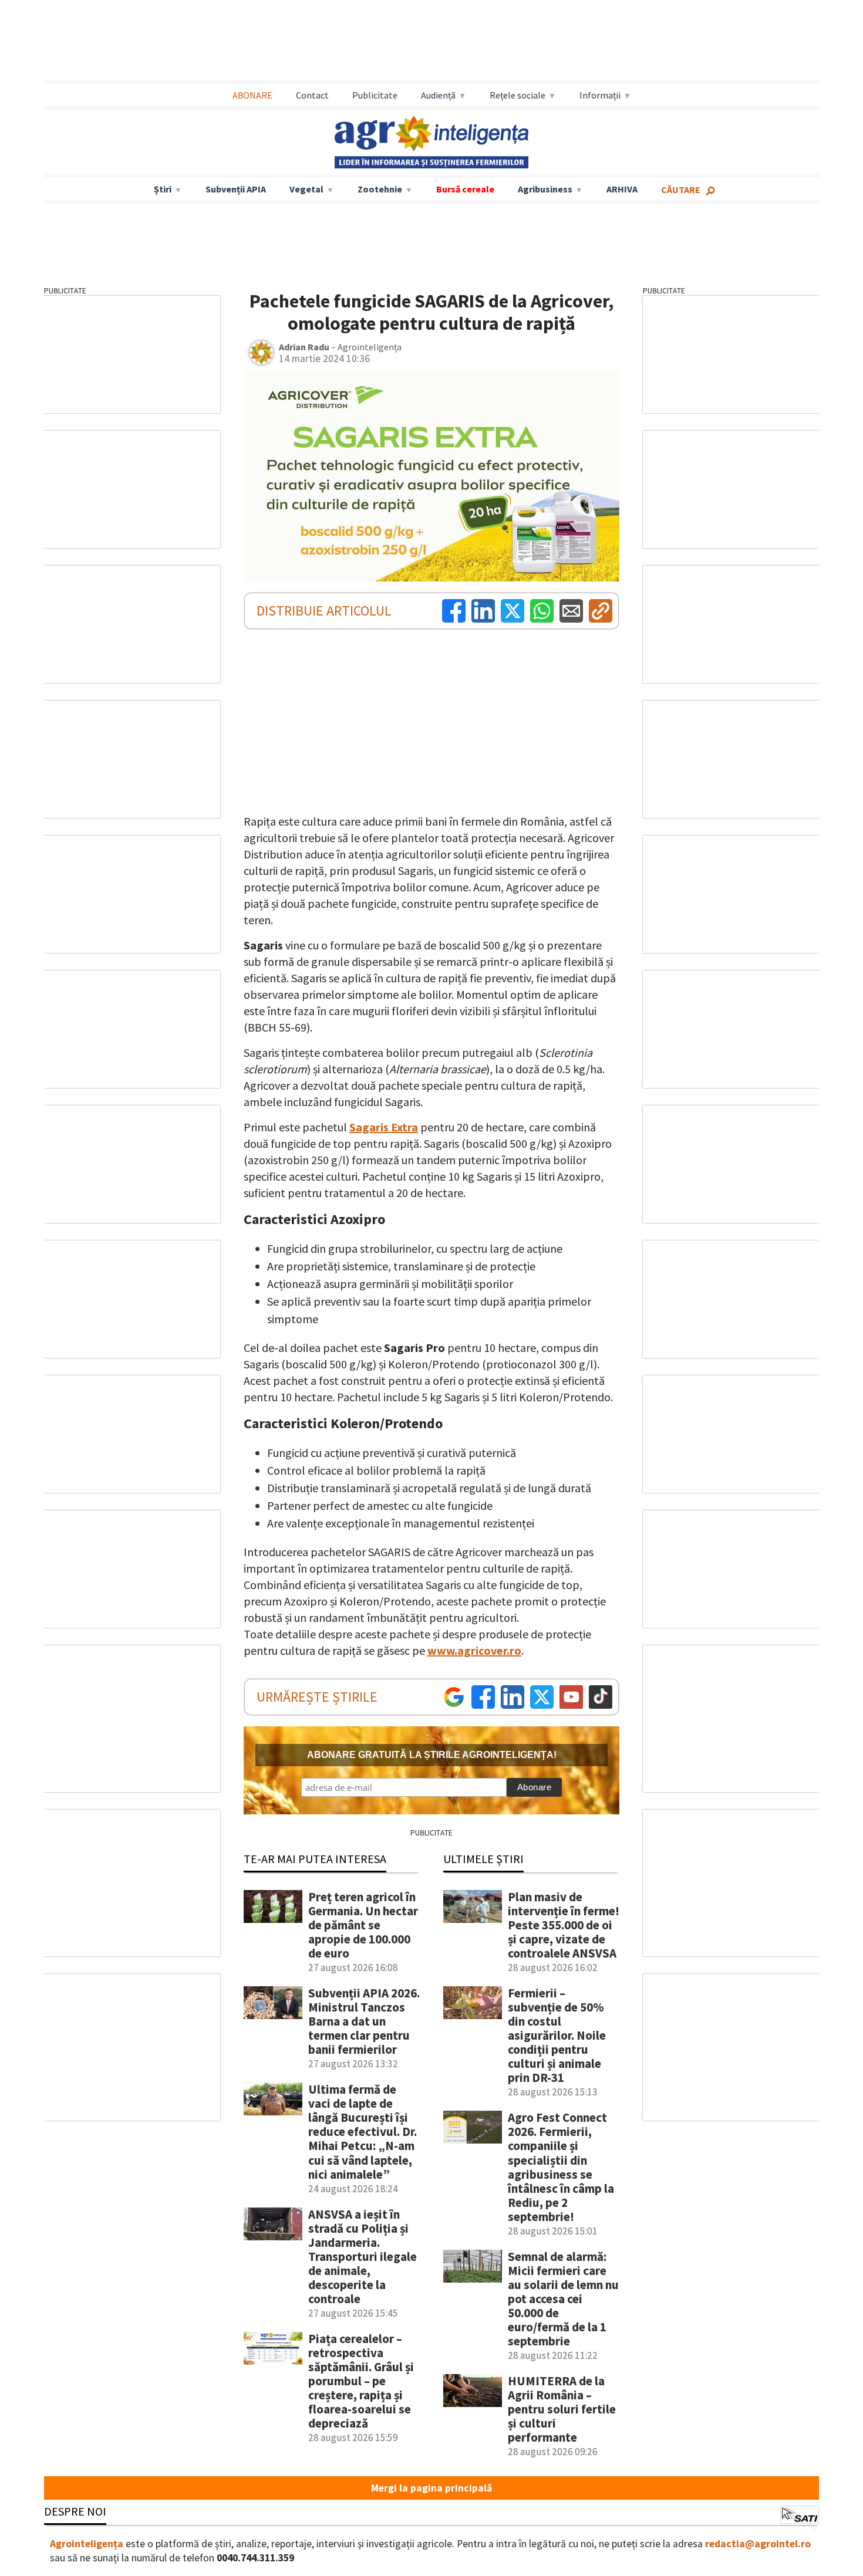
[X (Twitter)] (513, 611)
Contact (312, 95)
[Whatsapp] (542, 611)
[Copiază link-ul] (601, 611)
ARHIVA (622, 189)
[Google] (454, 1697)
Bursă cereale (465, 189)
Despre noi (75, 2511)
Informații (600, 95)
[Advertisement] (431, 42)
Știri (163, 189)
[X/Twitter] (542, 1697)
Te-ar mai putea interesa (315, 1859)
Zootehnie (380, 189)
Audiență (438, 95)
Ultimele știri (483, 1859)
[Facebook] (454, 611)
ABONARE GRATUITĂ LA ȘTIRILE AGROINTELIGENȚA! (432, 1755)
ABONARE (252, 95)
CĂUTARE (681, 190)
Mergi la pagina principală (431, 2488)
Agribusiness (545, 189)
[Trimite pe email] (571, 611)
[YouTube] (571, 1697)
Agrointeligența (87, 2544)
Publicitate (375, 95)
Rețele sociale (518, 95)
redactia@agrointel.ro (758, 2544)
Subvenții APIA (236, 189)
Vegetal (306, 189)
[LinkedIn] (483, 611)
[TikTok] (601, 1697)
